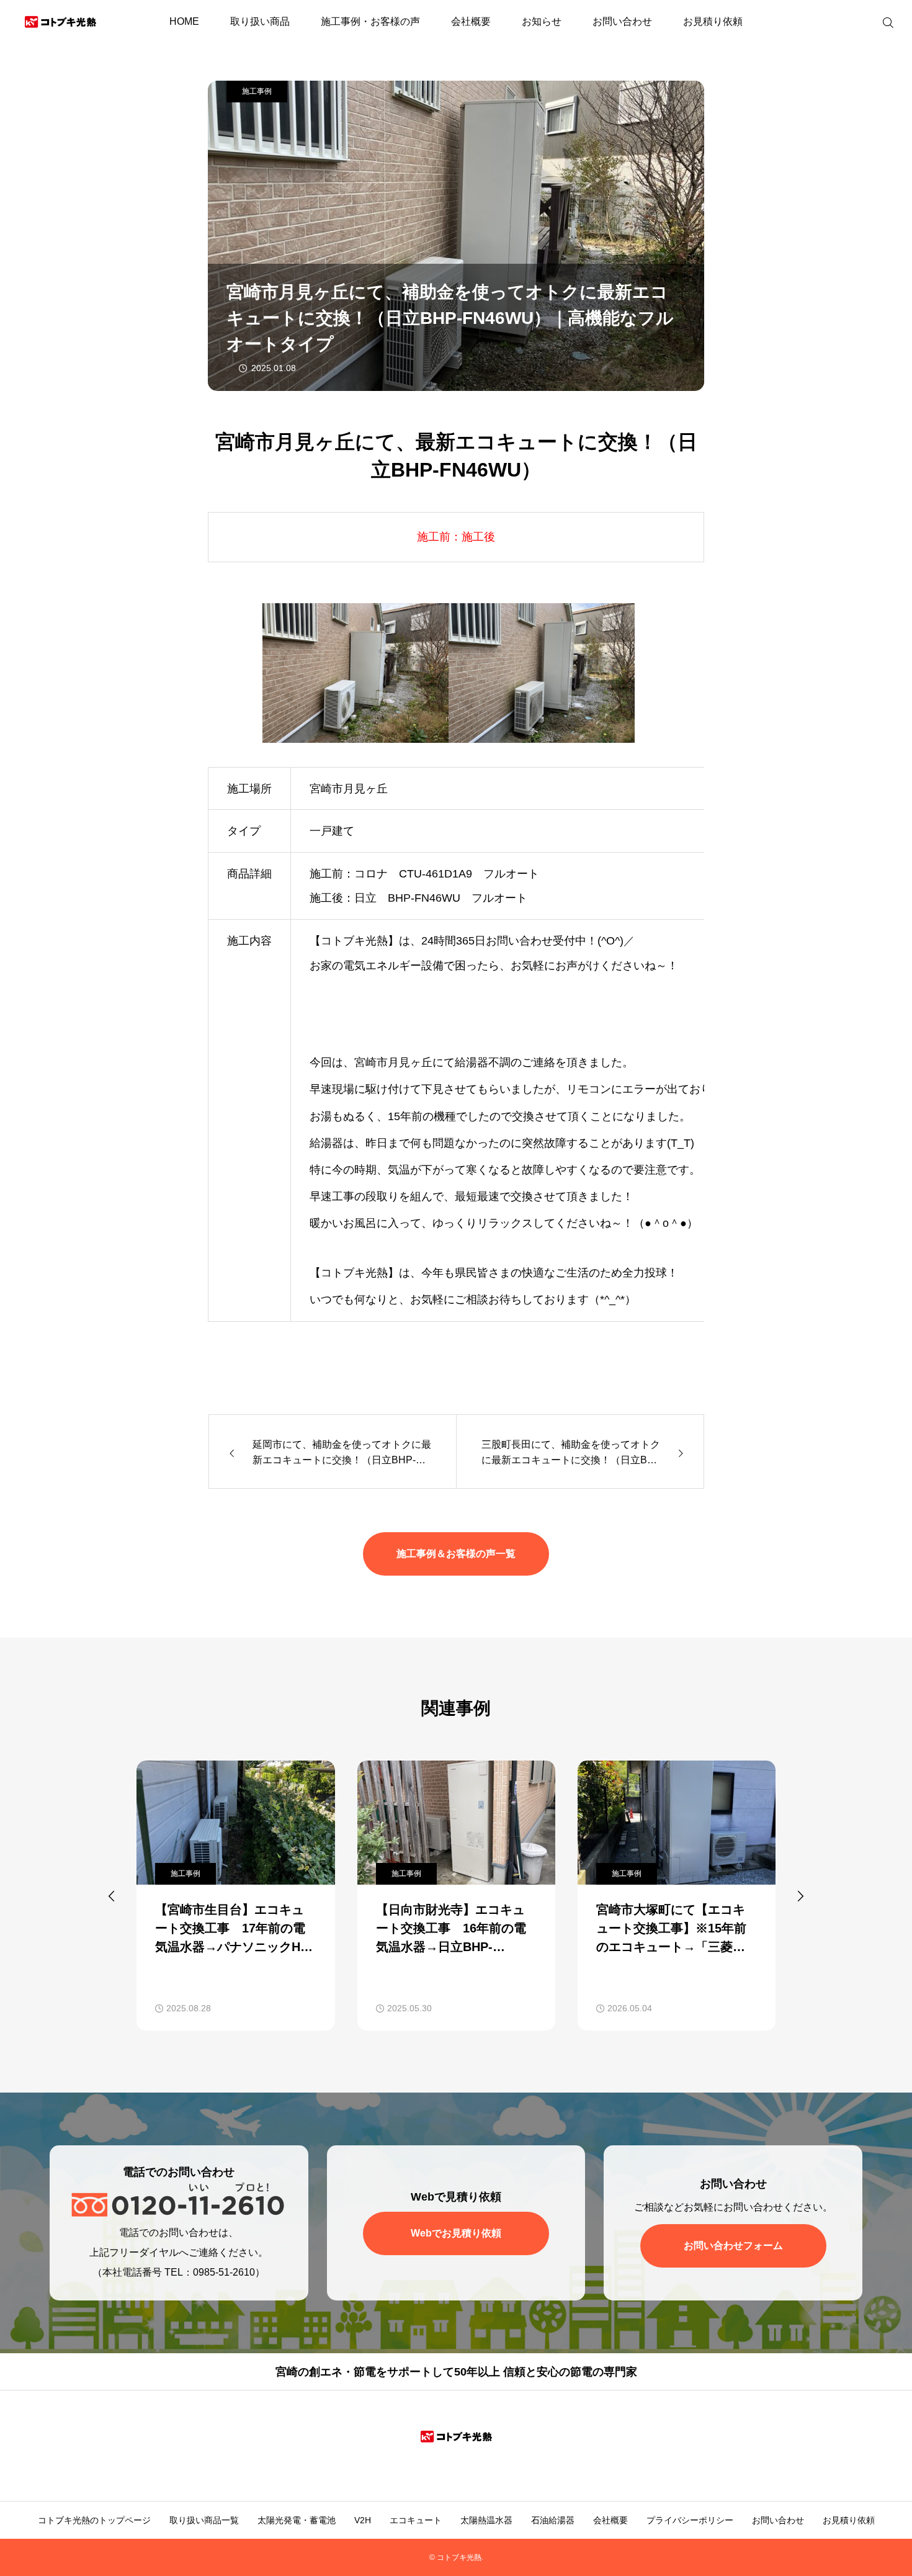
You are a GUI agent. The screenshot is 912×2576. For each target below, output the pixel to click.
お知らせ (542, 21)
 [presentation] (800, 1896)
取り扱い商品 (260, 21)
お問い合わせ (622, 21)
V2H (363, 2520)
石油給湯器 (553, 2520)
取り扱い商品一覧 (204, 2520)
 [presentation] (112, 1896)
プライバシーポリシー (690, 2520)
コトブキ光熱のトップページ (94, 2520)
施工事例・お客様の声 (370, 21)
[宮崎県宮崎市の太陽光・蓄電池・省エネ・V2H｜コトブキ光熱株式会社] (60, 22)
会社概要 (471, 21)
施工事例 (257, 91)
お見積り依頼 (713, 21)
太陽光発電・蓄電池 (297, 2520)
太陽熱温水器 (486, 2520)
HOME (184, 21)
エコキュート (416, 2520)
